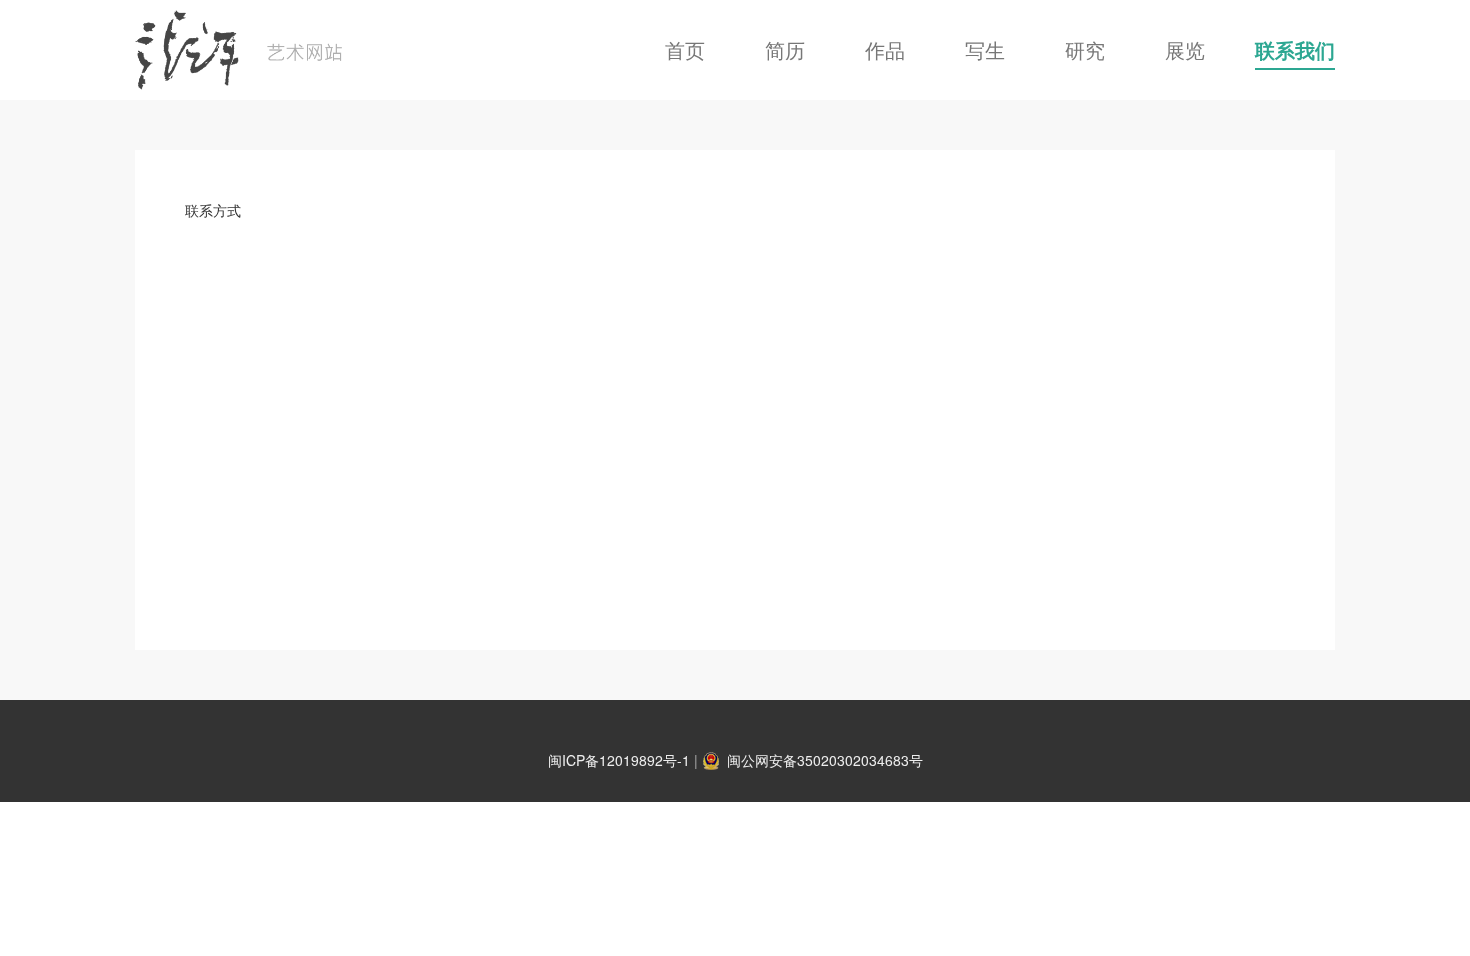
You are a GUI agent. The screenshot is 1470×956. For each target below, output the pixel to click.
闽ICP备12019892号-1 (619, 760)
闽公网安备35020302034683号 (825, 760)
